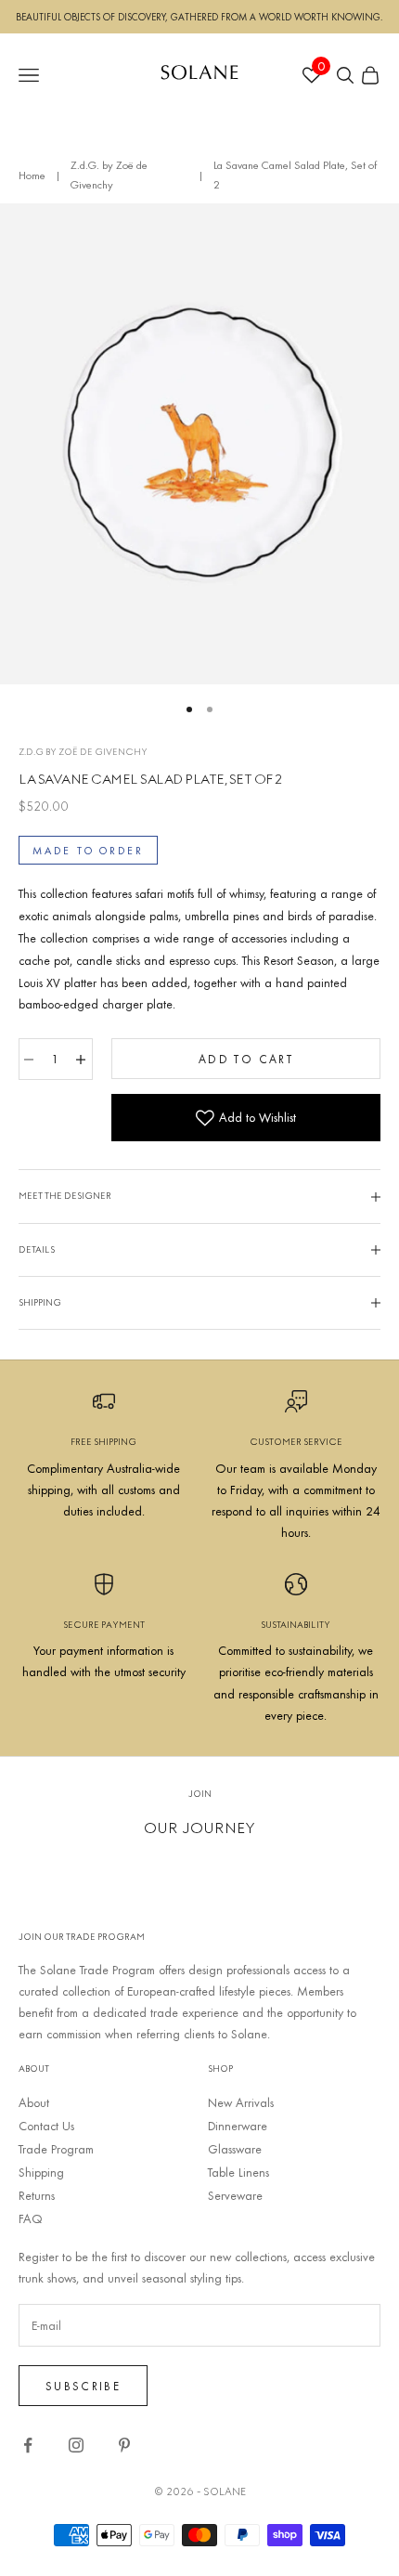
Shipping (41, 2172)
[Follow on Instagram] (76, 2445)
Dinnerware (238, 2126)
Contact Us (46, 2126)
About (34, 2102)
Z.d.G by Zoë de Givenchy (83, 752)
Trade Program (56, 2149)
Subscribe (83, 2386)
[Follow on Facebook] (28, 2445)
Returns (37, 2195)
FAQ (31, 2218)
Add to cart (246, 1059)
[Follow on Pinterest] (124, 2445)
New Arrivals (241, 2102)
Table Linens (238, 2172)
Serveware (235, 2195)
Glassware (235, 2149)
